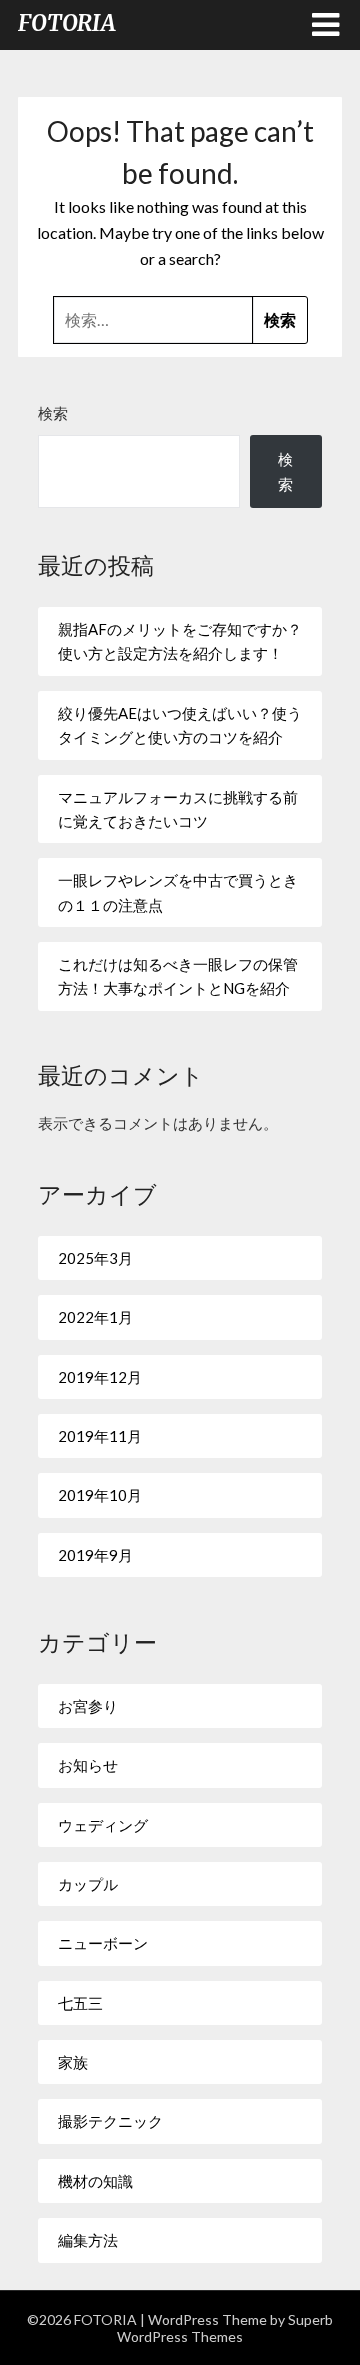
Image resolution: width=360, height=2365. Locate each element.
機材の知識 (95, 2181)
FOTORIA (67, 23)
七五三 (80, 2003)
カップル (88, 1884)
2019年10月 (100, 1495)
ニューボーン (103, 1943)
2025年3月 (95, 1258)
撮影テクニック (110, 2121)
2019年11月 (100, 1436)
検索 (53, 413)
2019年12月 (100, 1377)
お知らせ (88, 1765)
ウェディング (103, 1825)
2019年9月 (95, 1555)
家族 (73, 2062)
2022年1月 (95, 1317)
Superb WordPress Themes (225, 2328)
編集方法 (88, 2240)
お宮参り (88, 1706)
